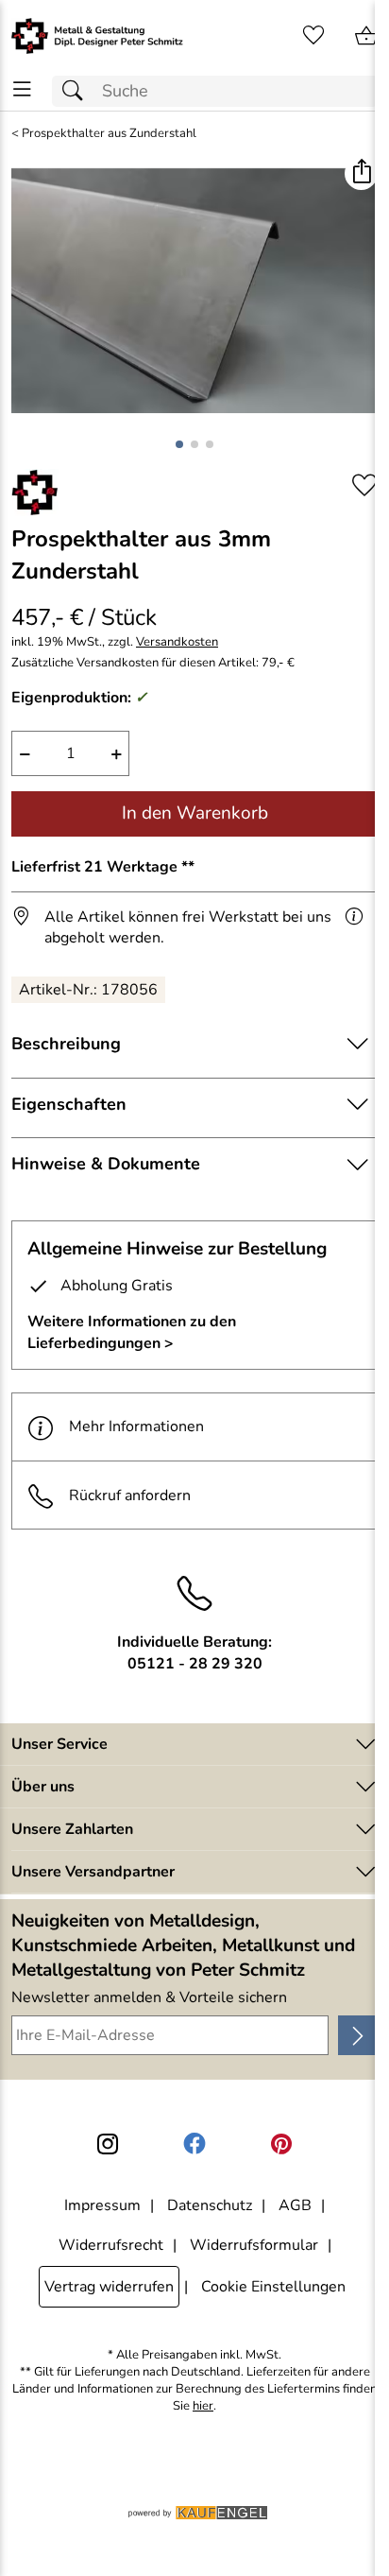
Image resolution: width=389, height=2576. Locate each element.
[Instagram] (108, 2144)
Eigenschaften (69, 1104)
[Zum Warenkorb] (366, 36)
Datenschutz (210, 2205)
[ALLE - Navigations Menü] (22, 89)
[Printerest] (281, 2144)
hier (203, 2406)
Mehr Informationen (136, 1426)
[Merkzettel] (313, 36)
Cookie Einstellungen (273, 2287)
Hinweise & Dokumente (106, 1164)
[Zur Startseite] (97, 36)
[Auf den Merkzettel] (364, 485)
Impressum (102, 2205)
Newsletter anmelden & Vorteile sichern (149, 1997)
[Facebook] (194, 2144)
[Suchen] (77, 91)
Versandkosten (177, 642)
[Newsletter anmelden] (358, 2035)
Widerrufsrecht (111, 2245)
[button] (361, 173)
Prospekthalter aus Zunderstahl (109, 134)
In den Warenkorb (195, 813)
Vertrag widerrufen (109, 2287)
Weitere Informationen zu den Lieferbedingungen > (132, 1332)
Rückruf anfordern (130, 1495)
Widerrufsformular (254, 2245)
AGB (295, 2205)
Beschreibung (66, 1044)
